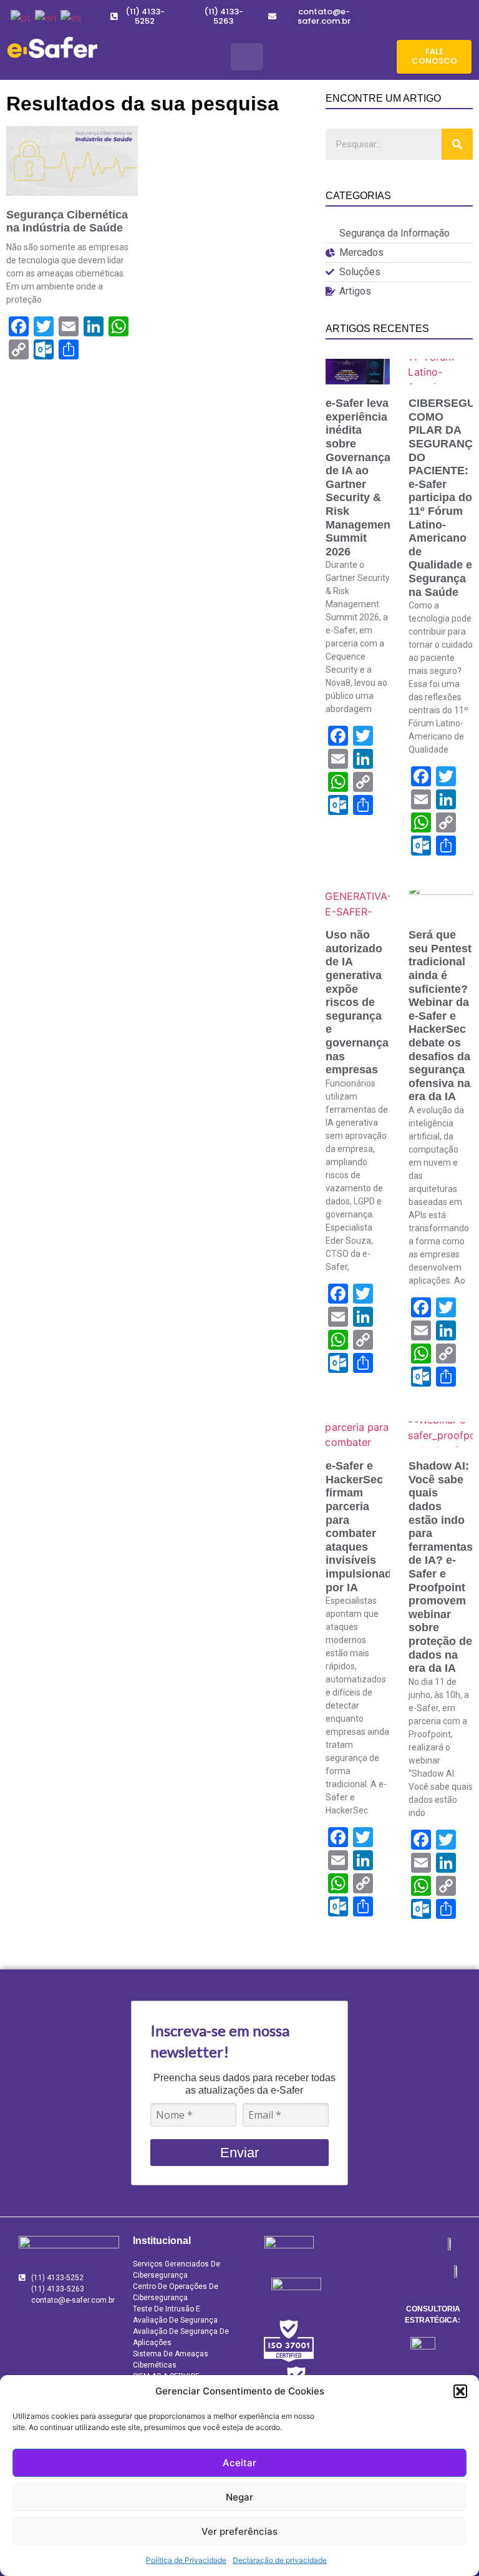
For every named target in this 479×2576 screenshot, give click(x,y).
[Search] (457, 144)
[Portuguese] (20, 16)
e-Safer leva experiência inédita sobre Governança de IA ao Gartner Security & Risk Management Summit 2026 (360, 477)
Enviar (239, 2153)
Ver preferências (239, 2531)
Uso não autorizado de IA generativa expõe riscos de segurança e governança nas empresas (357, 1002)
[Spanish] (70, 16)
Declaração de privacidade (280, 2560)
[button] (460, 2391)
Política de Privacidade (186, 2560)
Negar (239, 2497)
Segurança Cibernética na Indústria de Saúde (67, 222)
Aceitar (239, 2463)
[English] (45, 16)
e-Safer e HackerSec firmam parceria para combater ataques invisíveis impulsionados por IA (365, 1526)
